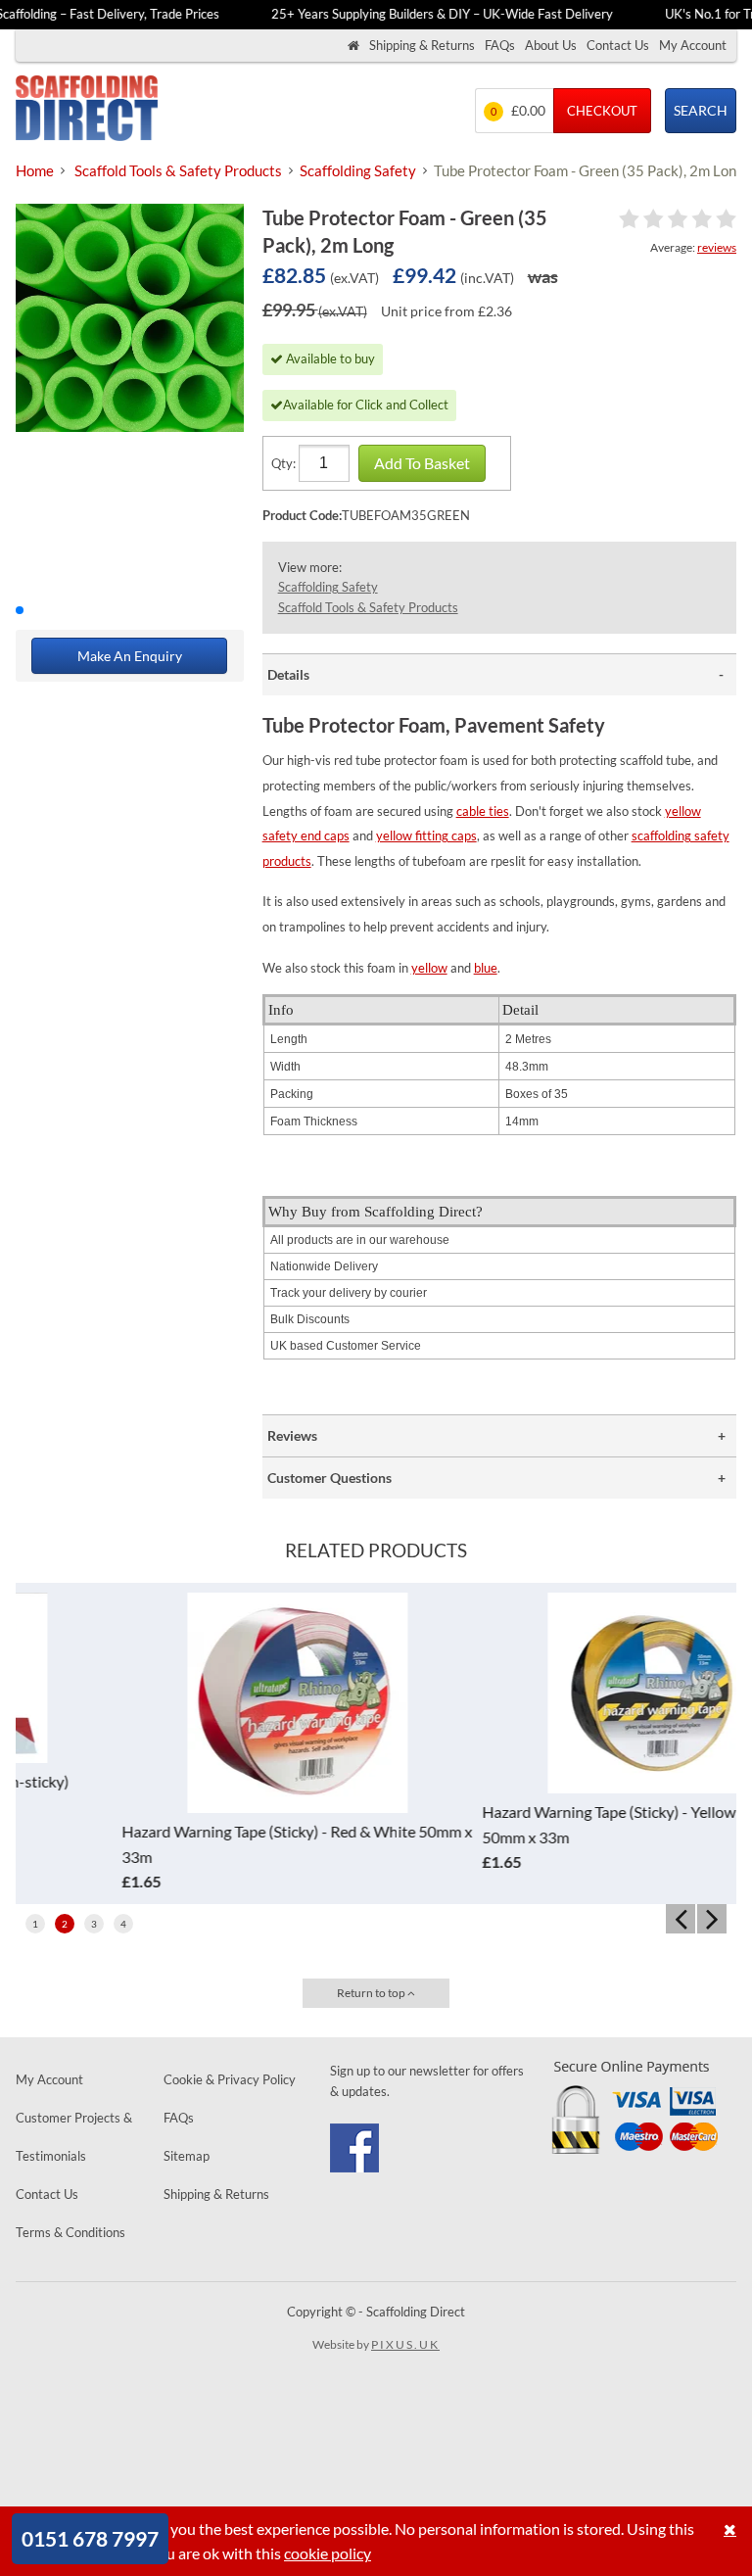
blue (486, 968)
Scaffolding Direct (87, 110)
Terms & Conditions (70, 2232)
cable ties (483, 811)
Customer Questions (329, 1478)
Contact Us (618, 45)
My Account (693, 45)
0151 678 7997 (90, 2538)
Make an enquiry (130, 656)
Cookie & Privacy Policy (230, 2079)
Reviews (292, 1435)
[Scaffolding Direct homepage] (353, 46)
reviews (717, 247)
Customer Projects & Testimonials (74, 2137)
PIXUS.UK (405, 2344)
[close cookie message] (730, 2529)
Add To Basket (422, 463)
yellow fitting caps (426, 835)
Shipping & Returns (422, 45)
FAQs (500, 45)
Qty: (283, 463)
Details (288, 674)
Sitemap (187, 2156)
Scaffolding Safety (328, 587)
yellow (429, 968)
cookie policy (328, 2553)
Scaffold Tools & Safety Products (368, 607)
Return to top (372, 1993)
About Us (551, 45)
